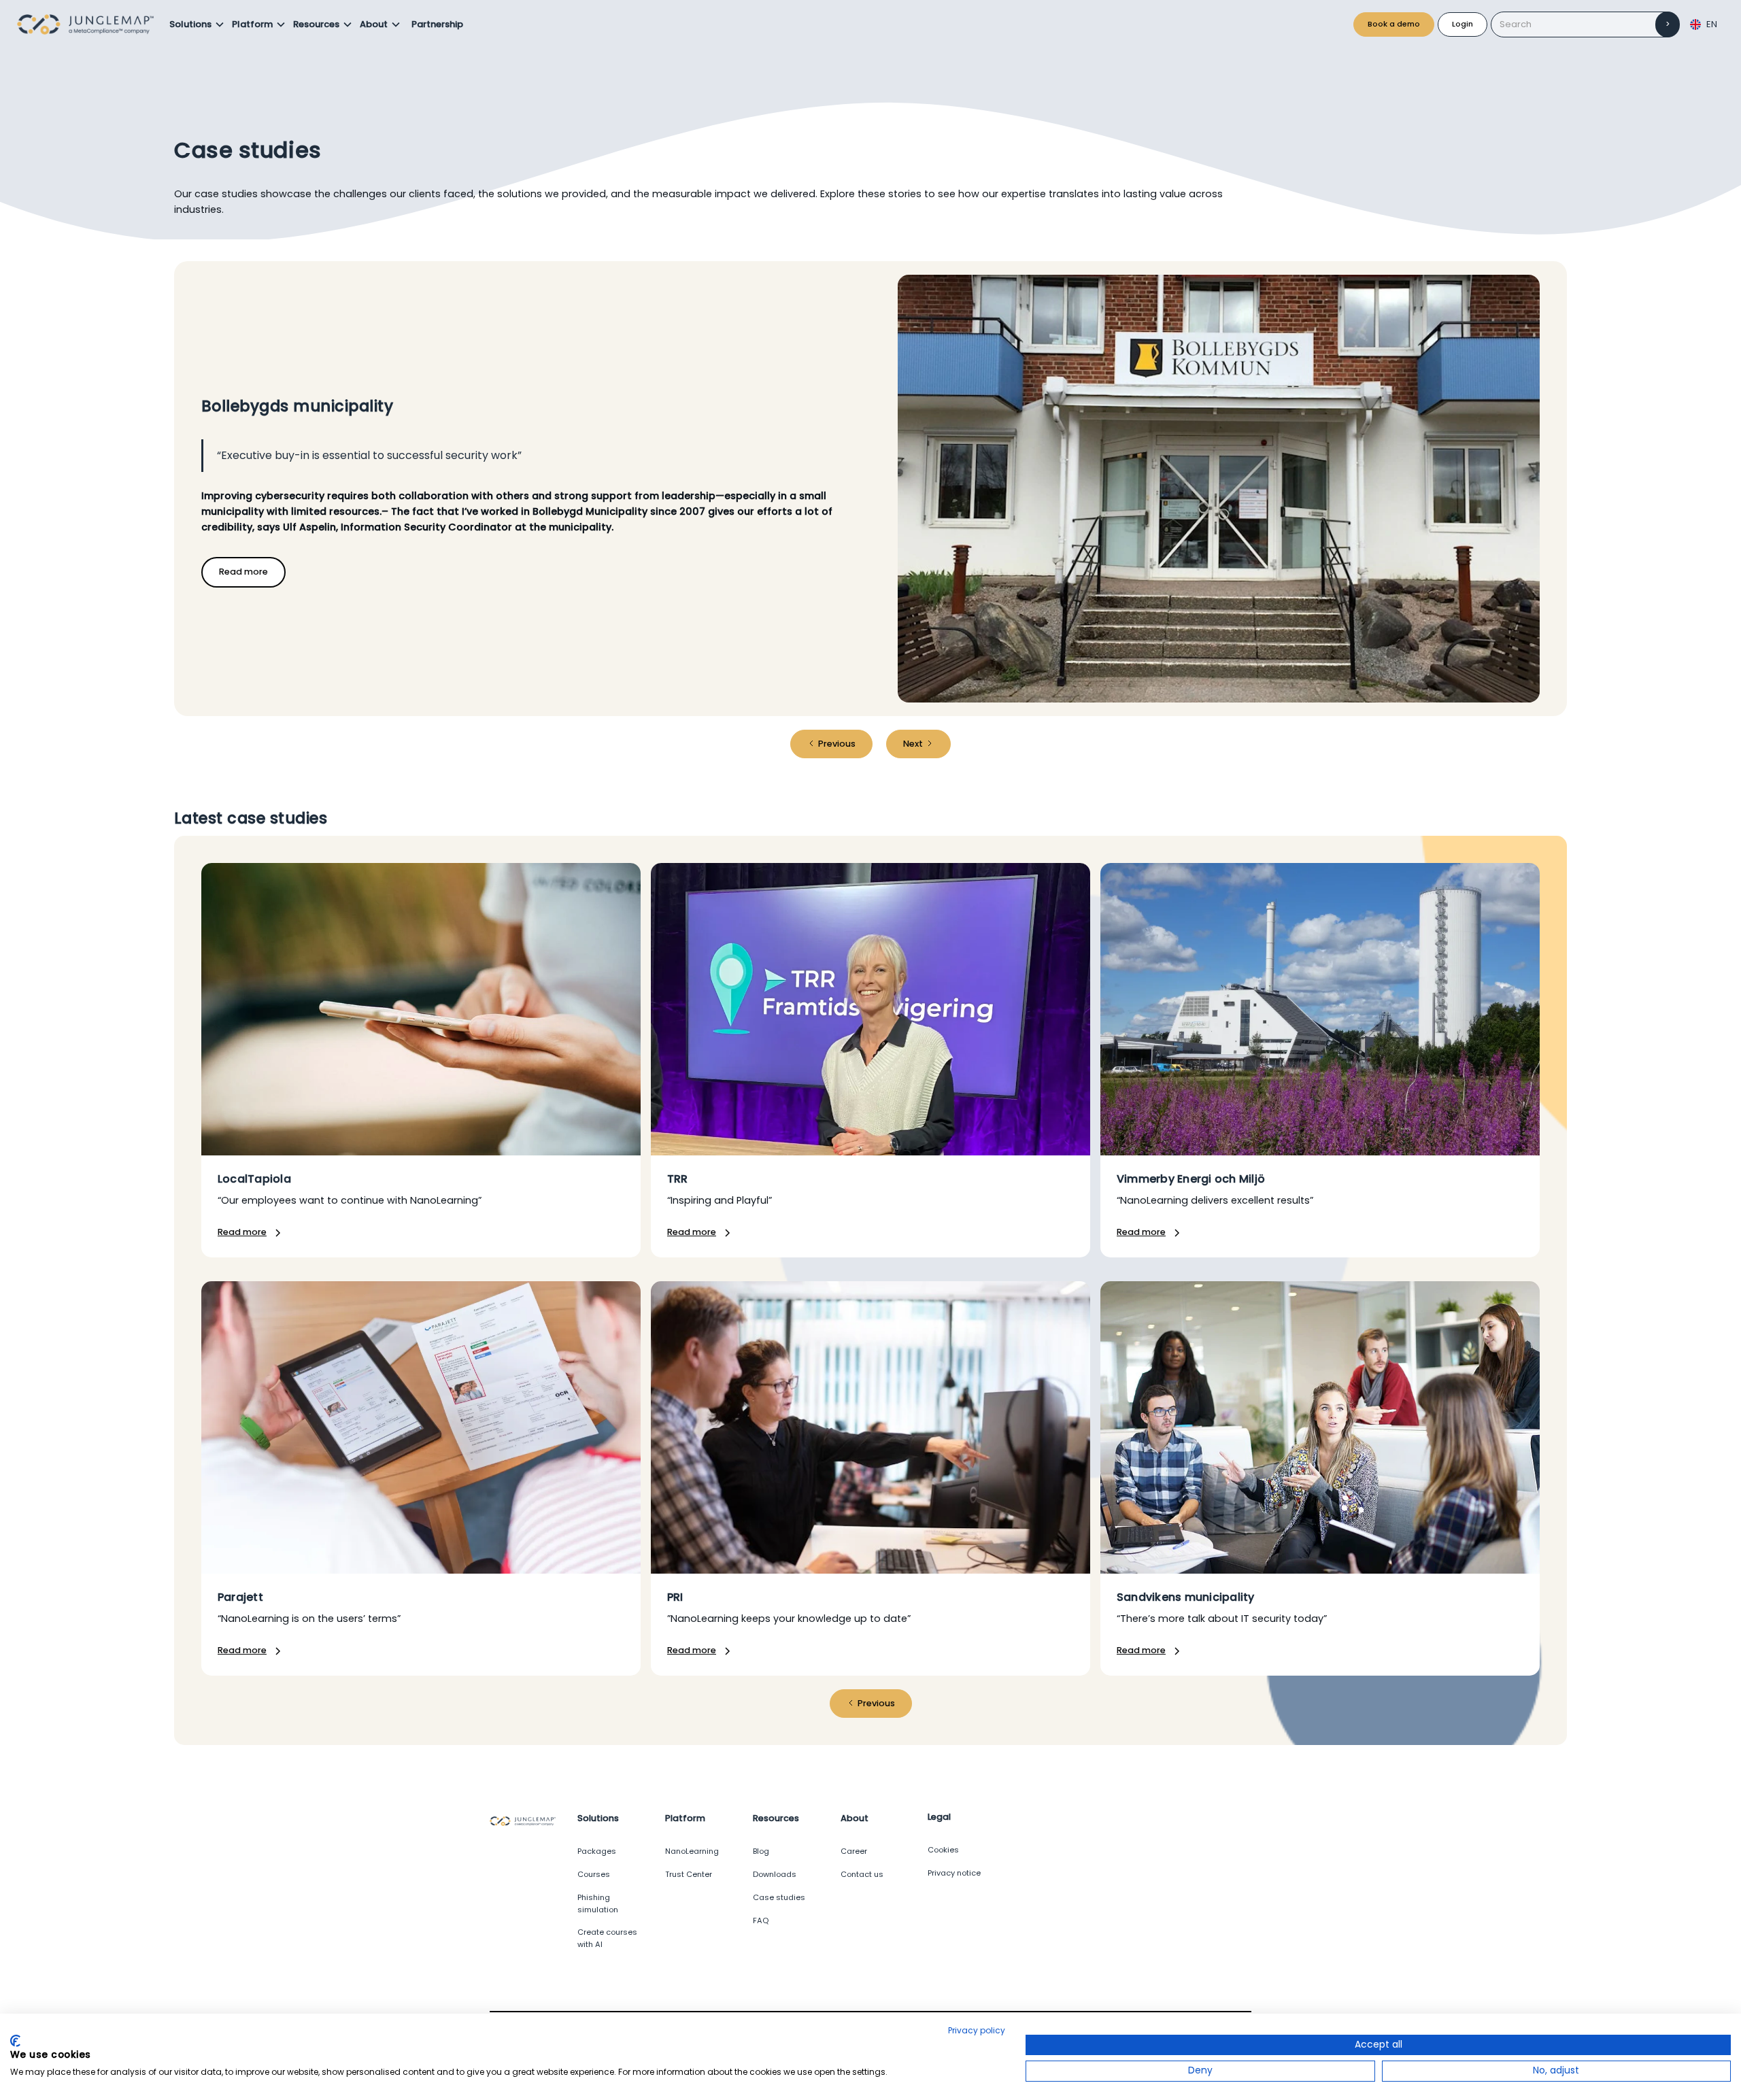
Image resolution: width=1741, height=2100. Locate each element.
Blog (761, 1851)
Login (1463, 24)
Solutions (190, 24)
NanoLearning (692, 1851)
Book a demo (1394, 24)
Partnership (437, 24)
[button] (197, 24)
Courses (594, 1874)
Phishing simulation (598, 1903)
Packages (597, 1851)
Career (854, 1851)
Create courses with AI (607, 1938)
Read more (243, 572)
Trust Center (689, 1874)
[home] (89, 24)
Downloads (775, 1874)
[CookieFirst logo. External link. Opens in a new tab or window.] (15, 2041)
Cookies (943, 1850)
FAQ (761, 1920)
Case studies (779, 1897)
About (374, 24)
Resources (316, 24)
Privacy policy (977, 2030)
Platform (252, 24)
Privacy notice (954, 1873)
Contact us (862, 1874)
